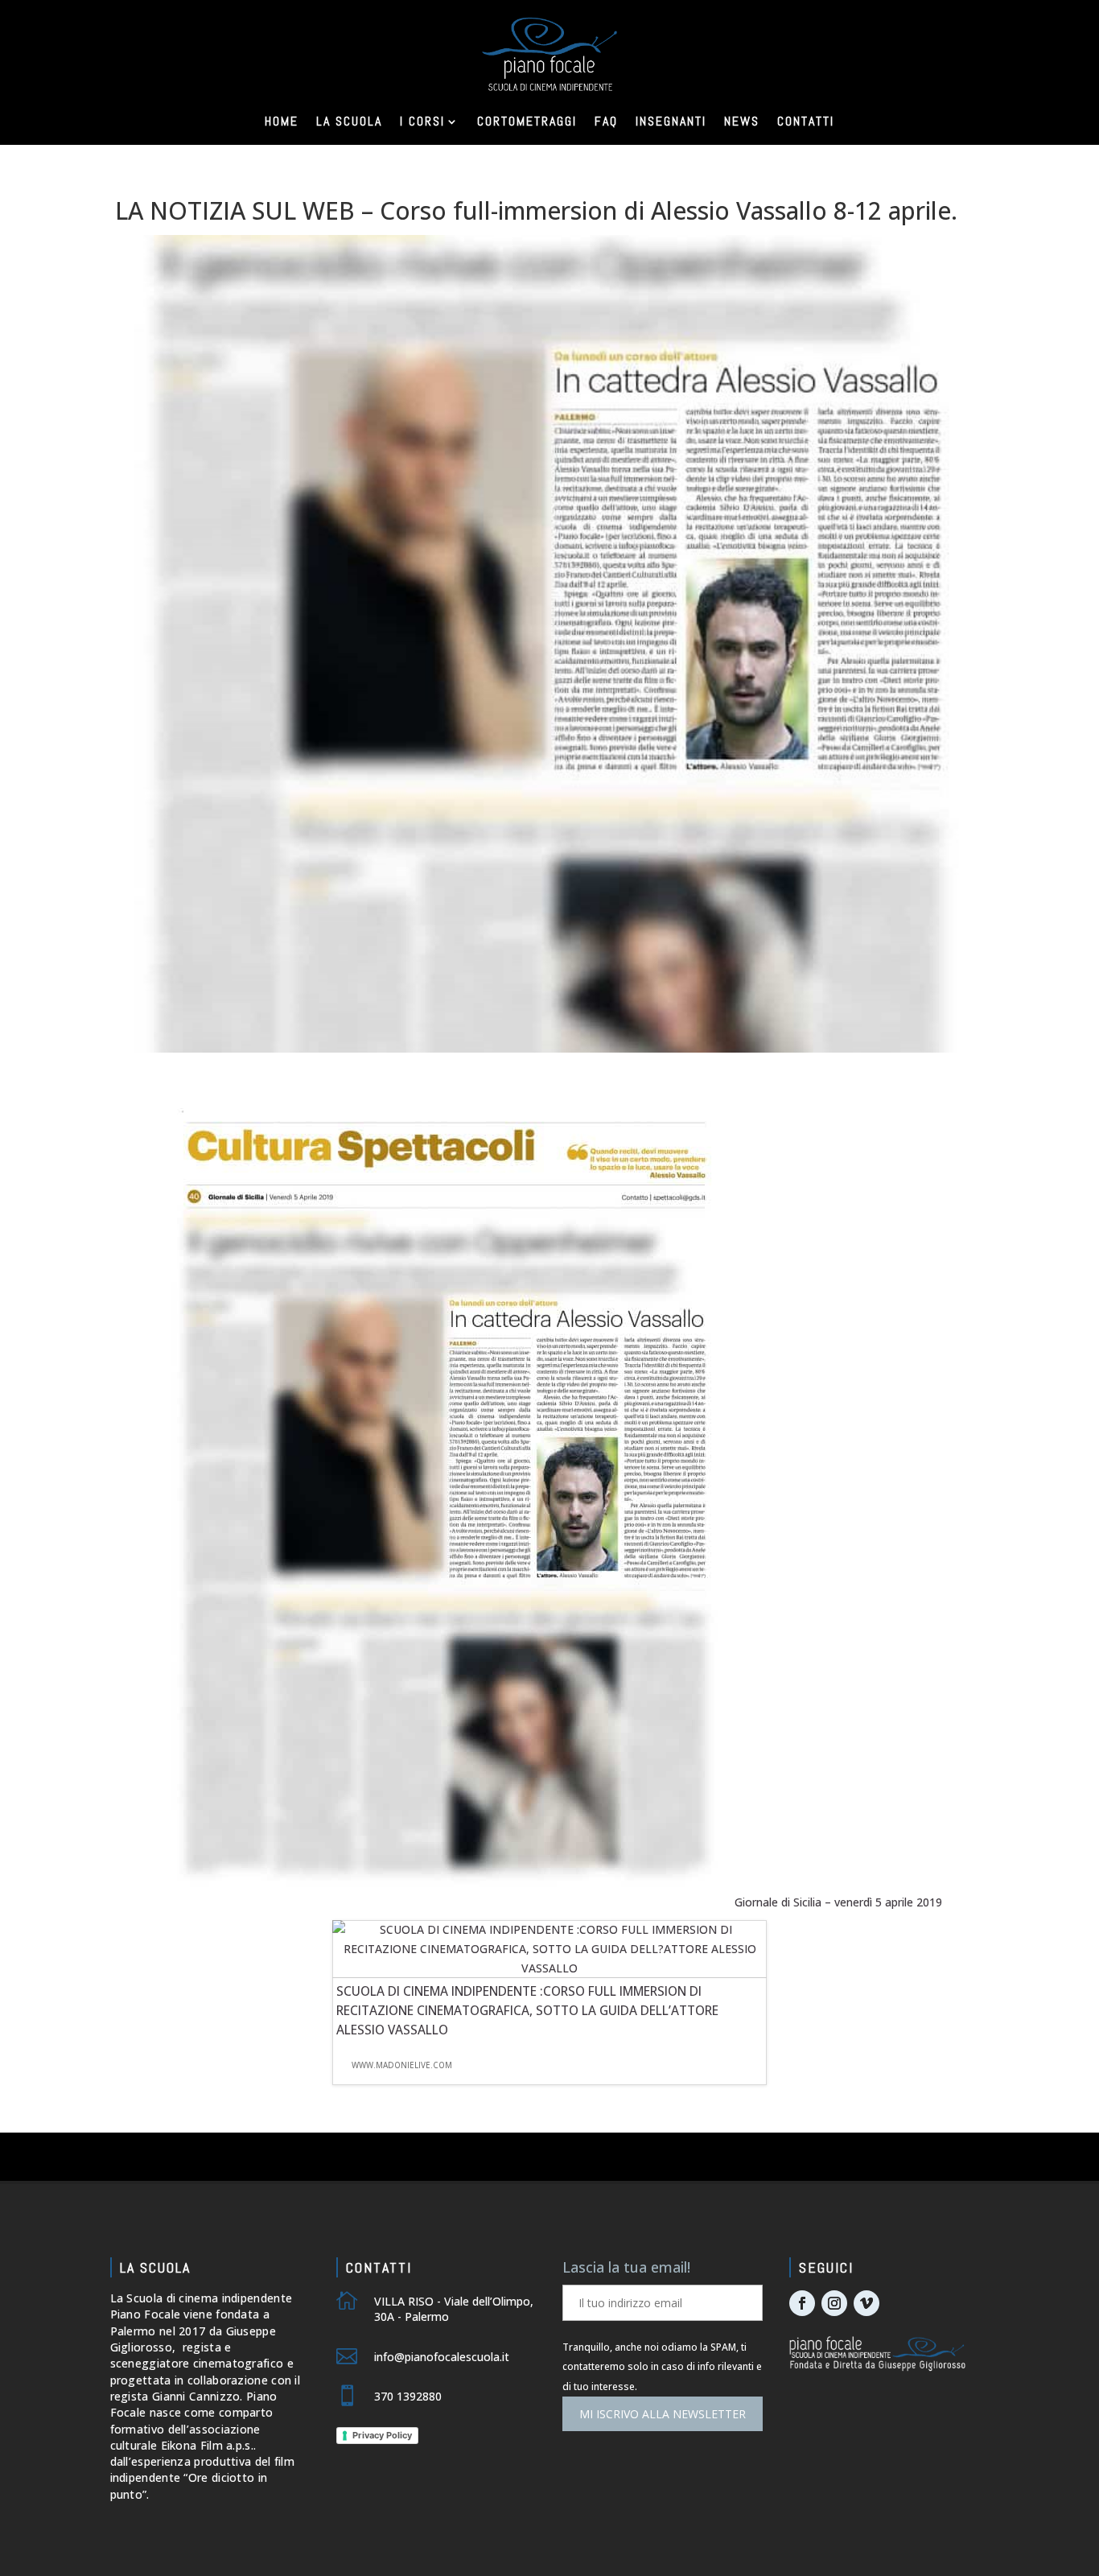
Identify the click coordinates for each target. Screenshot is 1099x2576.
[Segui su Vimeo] (866, 2303)
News (742, 121)
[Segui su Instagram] (834, 2303)
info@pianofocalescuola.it (442, 2357)
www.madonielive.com (402, 2065)
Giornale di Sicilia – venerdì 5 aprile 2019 (838, 1902)
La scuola (349, 121)
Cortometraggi (527, 121)
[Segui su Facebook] (802, 2303)
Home (282, 121)
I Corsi (422, 121)
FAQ (606, 121)
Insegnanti (671, 121)
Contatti (806, 121)
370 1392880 (408, 2396)
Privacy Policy (382, 2435)
